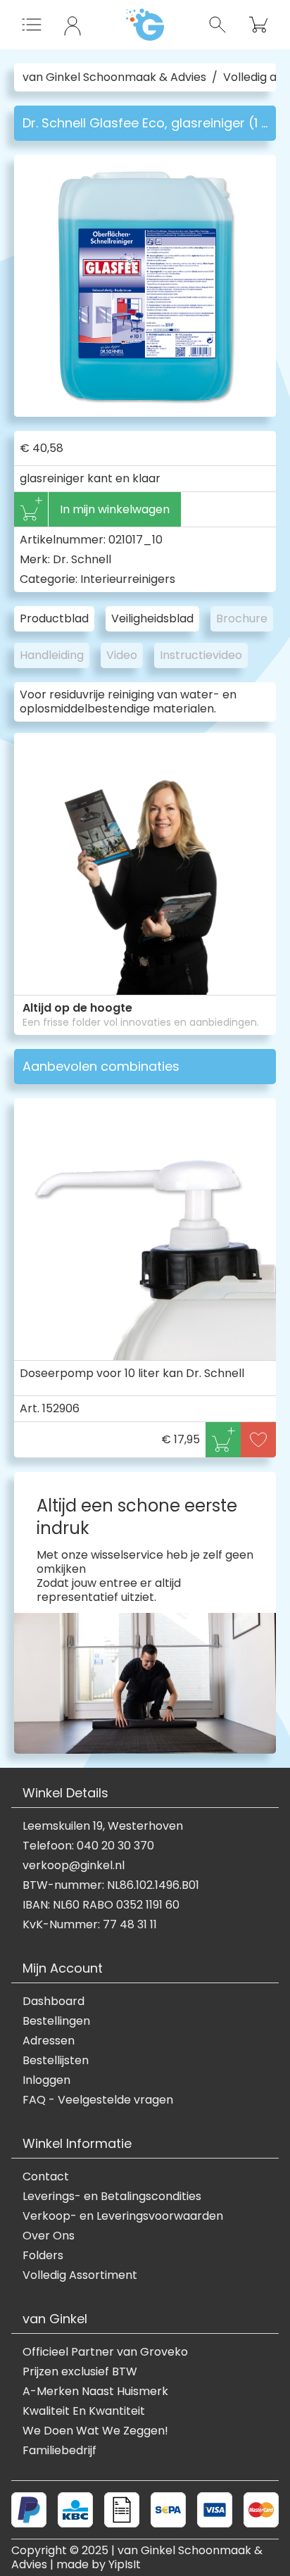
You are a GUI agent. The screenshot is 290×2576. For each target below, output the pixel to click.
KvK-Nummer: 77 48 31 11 (90, 1925)
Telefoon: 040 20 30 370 (88, 1846)
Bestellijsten (56, 2061)
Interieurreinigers (128, 579)
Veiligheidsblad (152, 618)
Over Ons (49, 2236)
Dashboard (53, 2002)
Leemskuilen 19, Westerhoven (103, 1826)
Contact (46, 2177)
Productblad (54, 618)
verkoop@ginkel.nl (74, 1866)
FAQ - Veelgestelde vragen (98, 2100)
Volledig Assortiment (80, 2275)
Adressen (49, 2041)
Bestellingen (56, 2021)
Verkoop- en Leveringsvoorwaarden (123, 2216)
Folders (43, 2256)
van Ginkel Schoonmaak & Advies (114, 77)
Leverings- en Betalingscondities (112, 2197)
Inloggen (46, 2080)
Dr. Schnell (82, 559)
